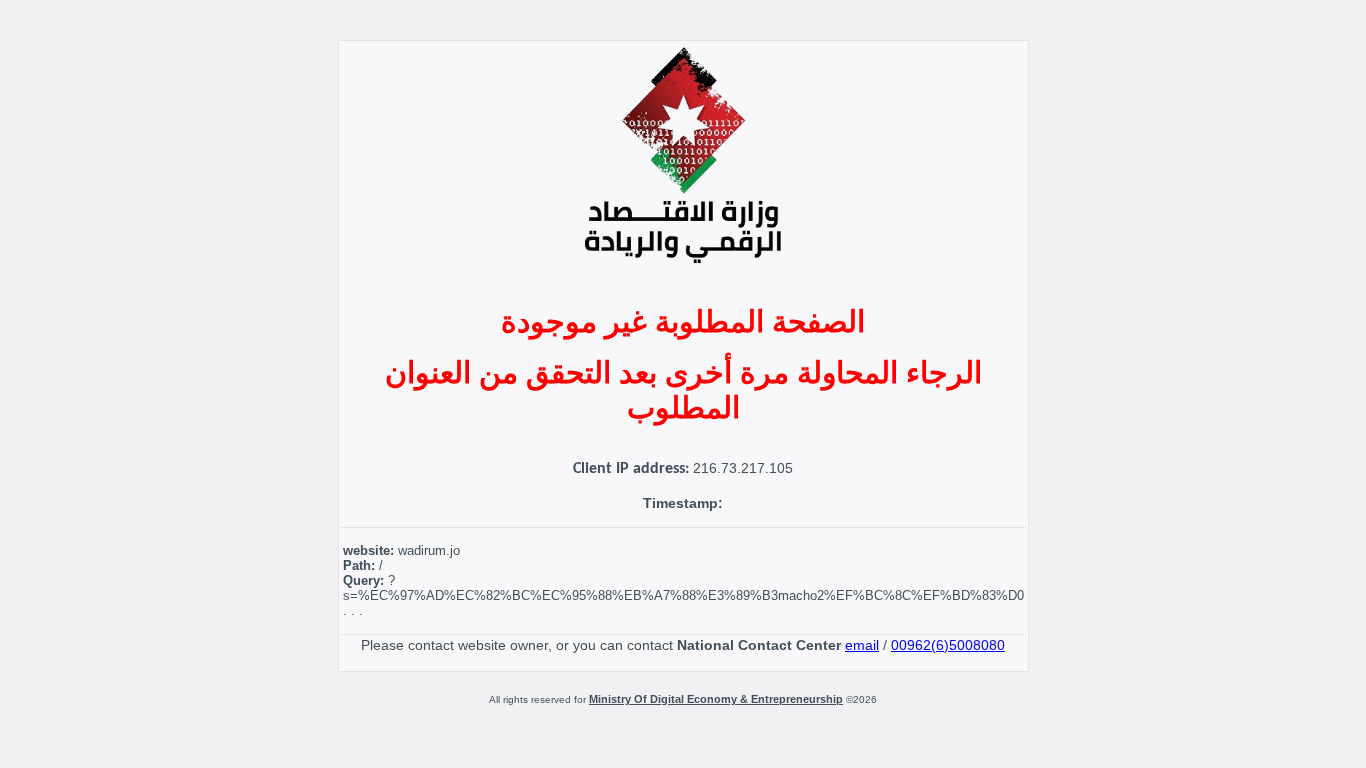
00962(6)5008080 (948, 645)
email (862, 645)
